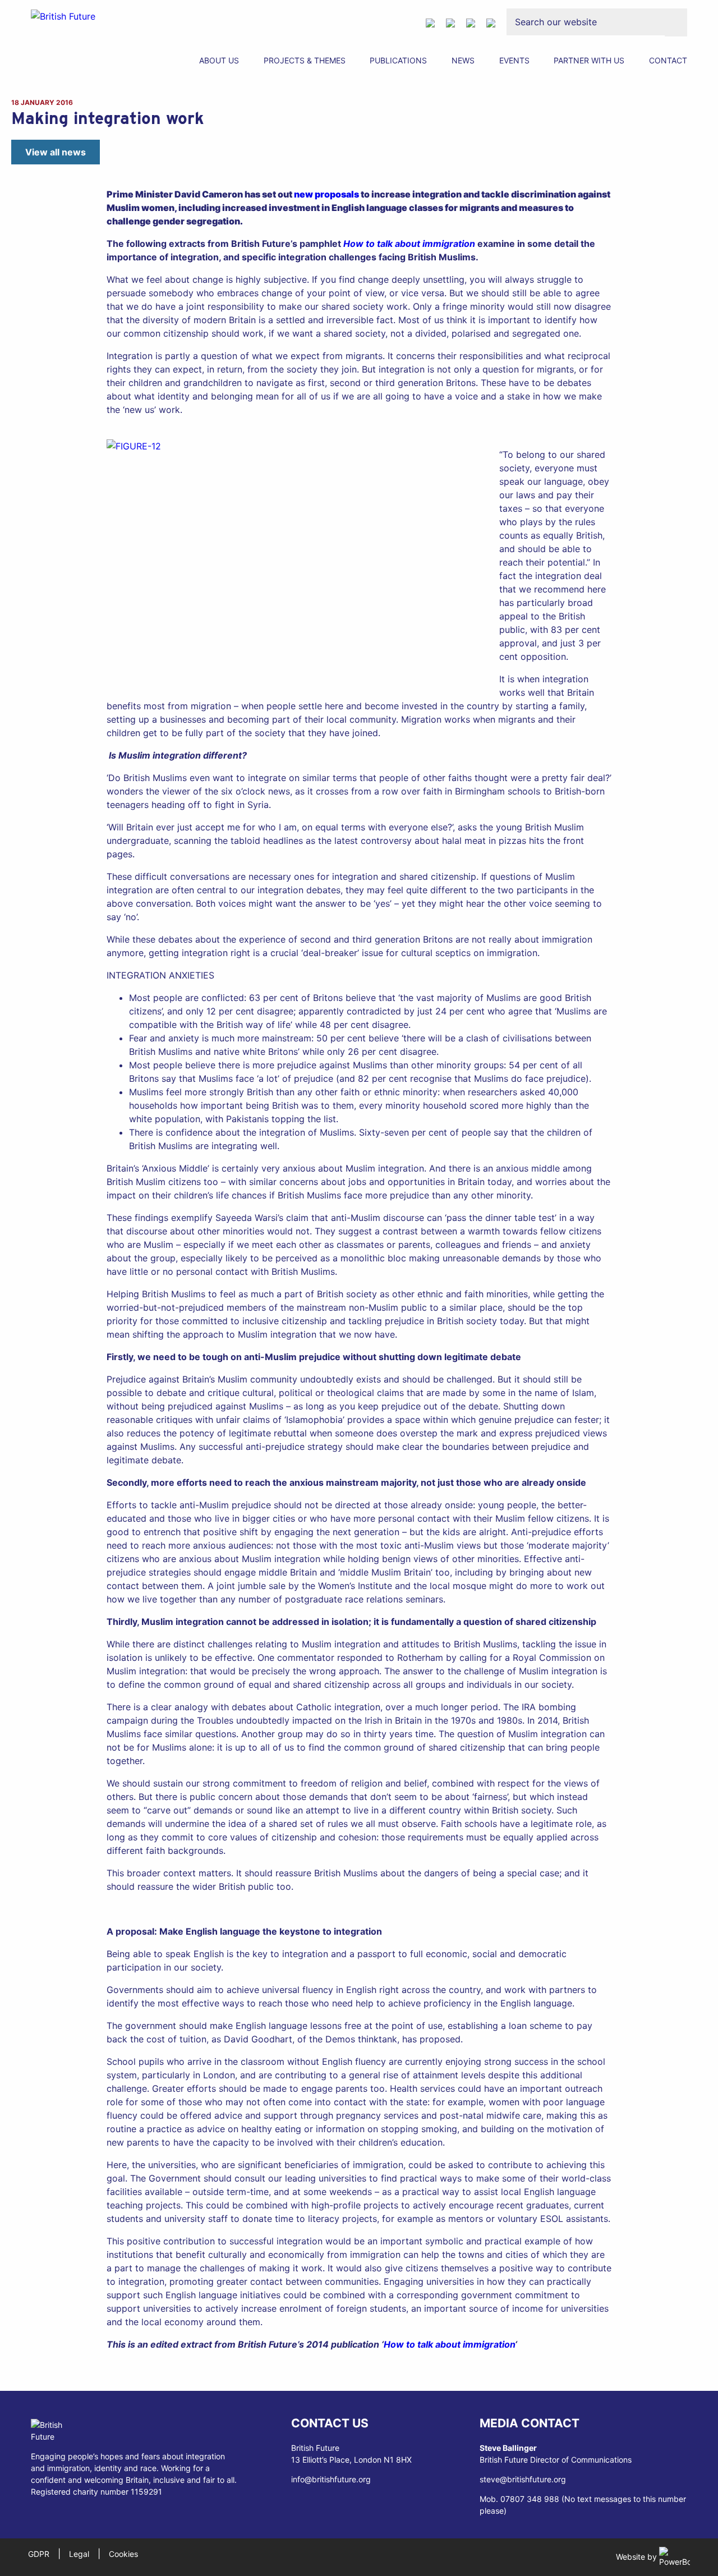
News (463, 60)
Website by (638, 2557)
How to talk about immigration (409, 244)
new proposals (326, 194)
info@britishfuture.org (331, 2479)
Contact (668, 60)
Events (514, 60)
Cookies (123, 2554)
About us (219, 60)
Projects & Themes (305, 60)
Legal (79, 2554)
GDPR (39, 2554)
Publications (398, 60)
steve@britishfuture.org (523, 2479)
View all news (56, 152)
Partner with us (589, 60)
